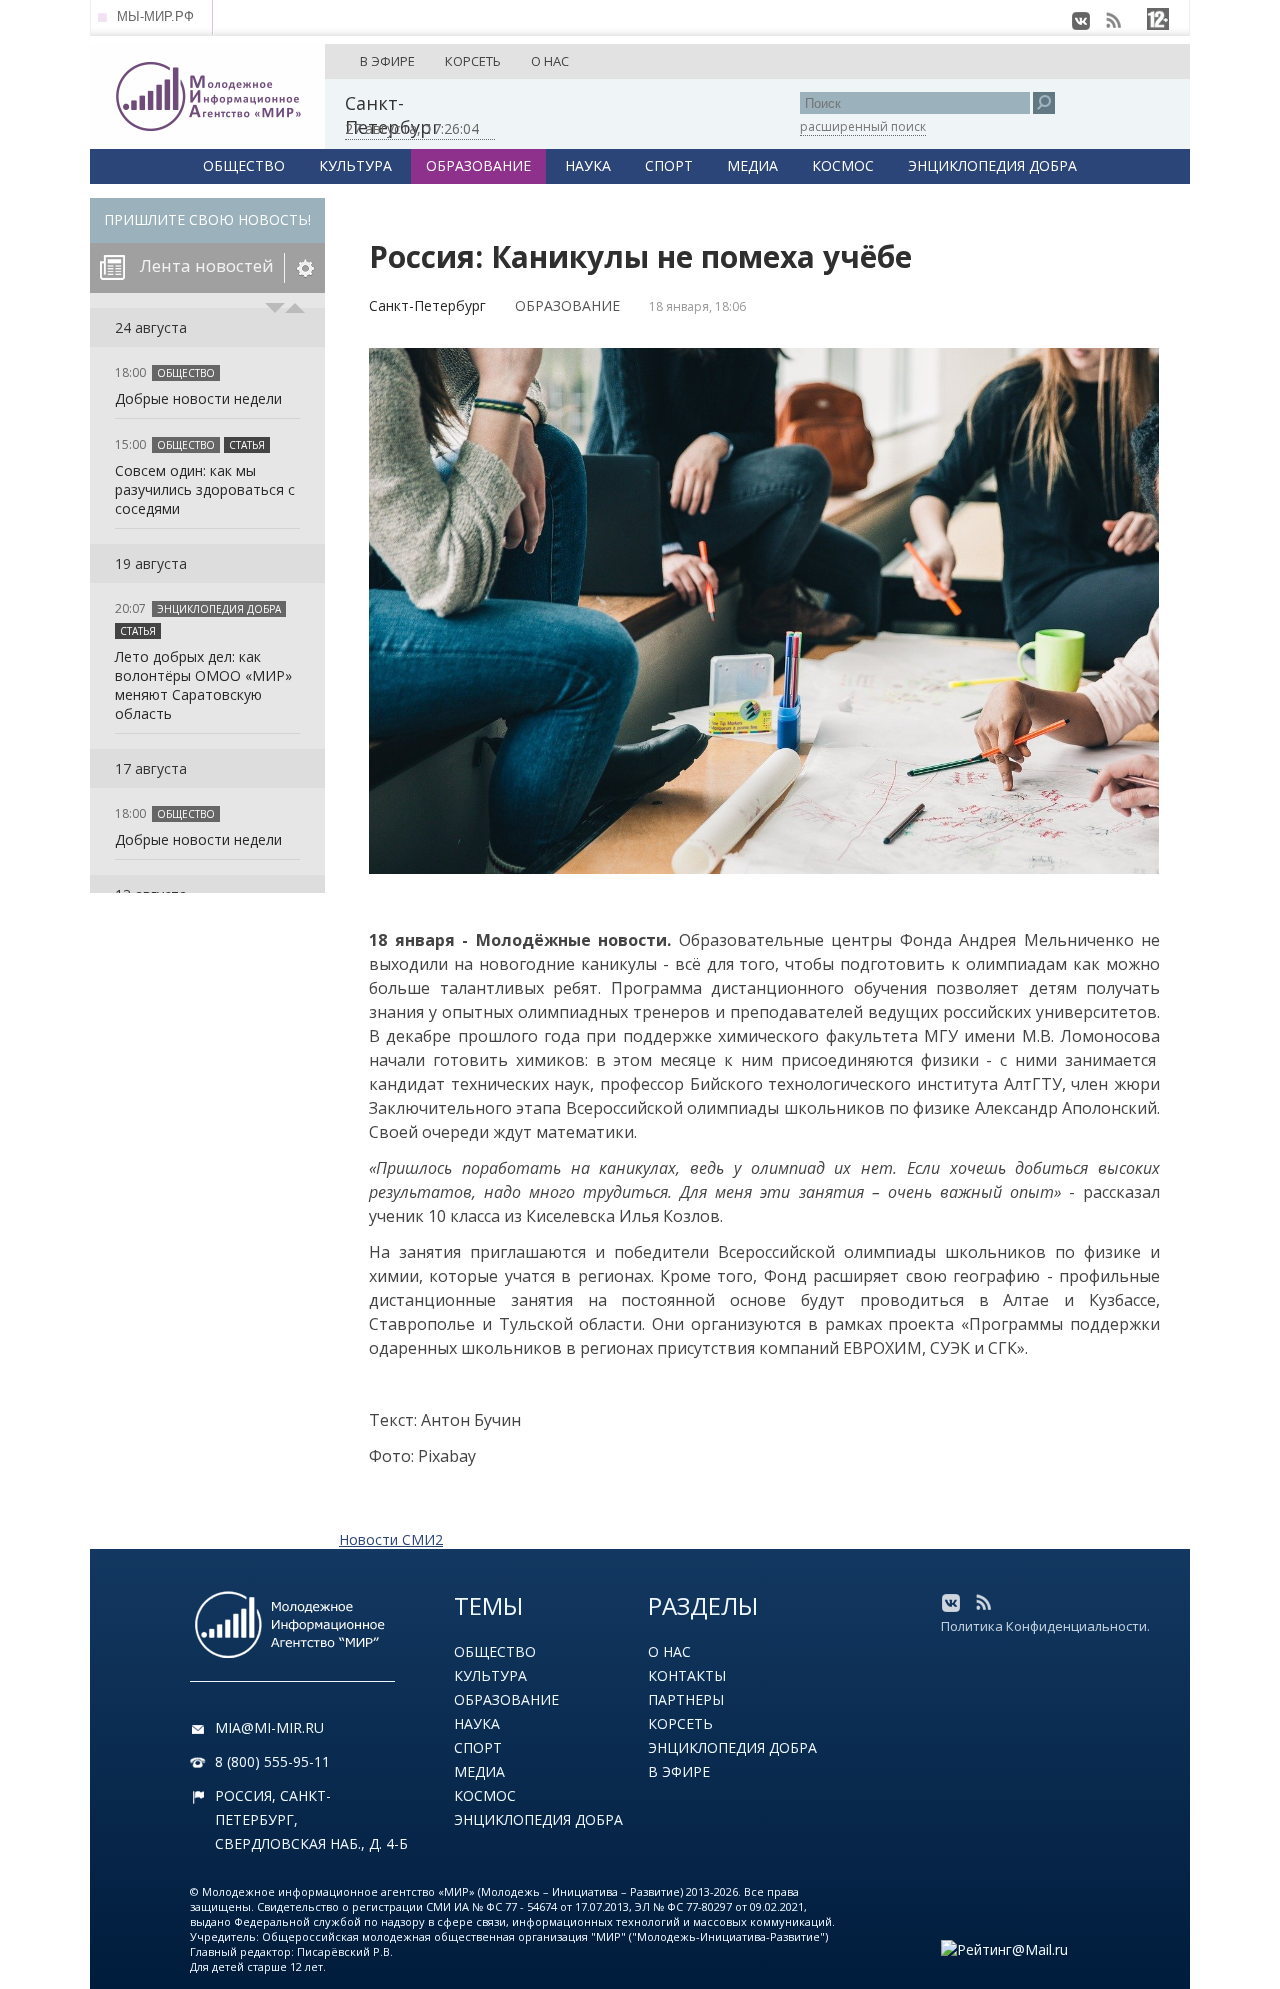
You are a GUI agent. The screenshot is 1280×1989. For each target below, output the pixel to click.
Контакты (687, 1675)
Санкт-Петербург (427, 305)
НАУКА (588, 165)
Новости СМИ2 (391, 1539)
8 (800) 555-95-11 (272, 1761)
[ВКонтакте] (1081, 21)
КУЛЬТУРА (355, 165)
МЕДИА (752, 165)
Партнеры (686, 1699)
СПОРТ (669, 165)
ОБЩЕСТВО (244, 165)
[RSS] (1113, 21)
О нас (669, 1651)
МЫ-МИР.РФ (155, 16)
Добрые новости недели (198, 398)
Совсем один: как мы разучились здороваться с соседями (205, 489)
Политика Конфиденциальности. (1045, 1626)
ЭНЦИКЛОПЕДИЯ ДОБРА (992, 165)
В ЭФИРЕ (387, 61)
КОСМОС (843, 165)
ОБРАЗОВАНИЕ (478, 165)
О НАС (550, 61)
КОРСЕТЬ (473, 61)
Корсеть (680, 1723)
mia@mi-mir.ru (269, 1727)
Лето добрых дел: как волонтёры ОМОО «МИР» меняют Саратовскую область (203, 685)
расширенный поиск (863, 126)
